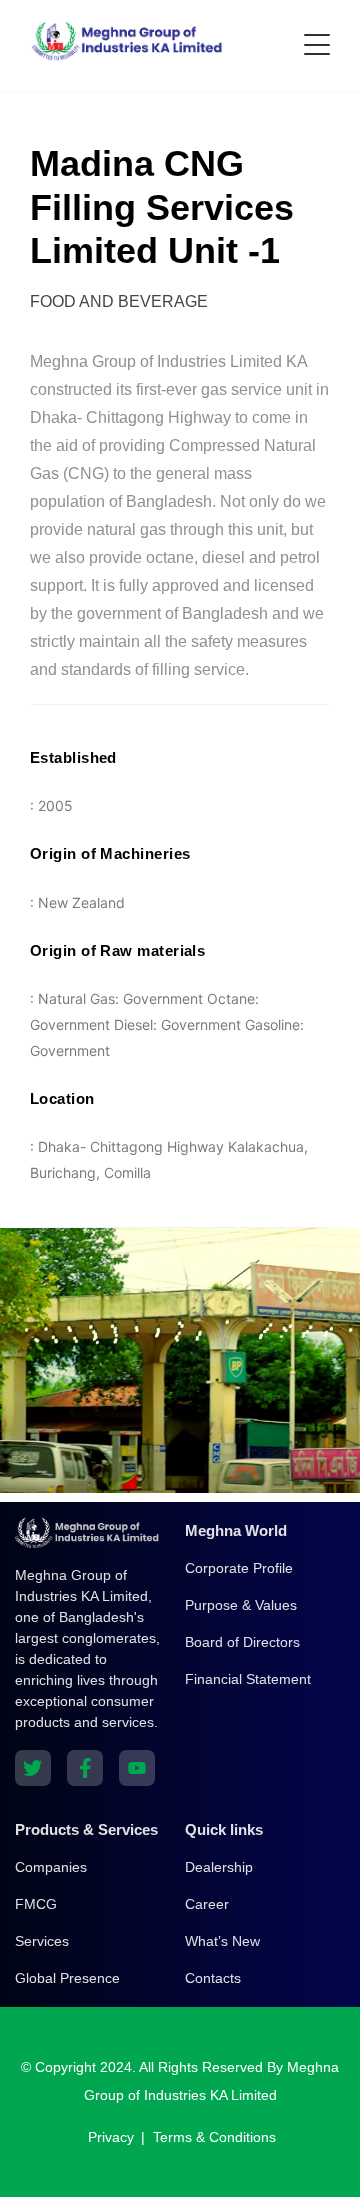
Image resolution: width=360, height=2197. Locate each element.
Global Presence (67, 1978)
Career (207, 1904)
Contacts (213, 1978)
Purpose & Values (241, 1605)
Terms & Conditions (214, 2137)
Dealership (219, 1867)
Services (42, 1941)
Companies (51, 1867)
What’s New (222, 1941)
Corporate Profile (239, 1568)
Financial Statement (248, 1679)
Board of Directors (242, 1642)
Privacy (111, 2137)
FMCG (36, 1904)
